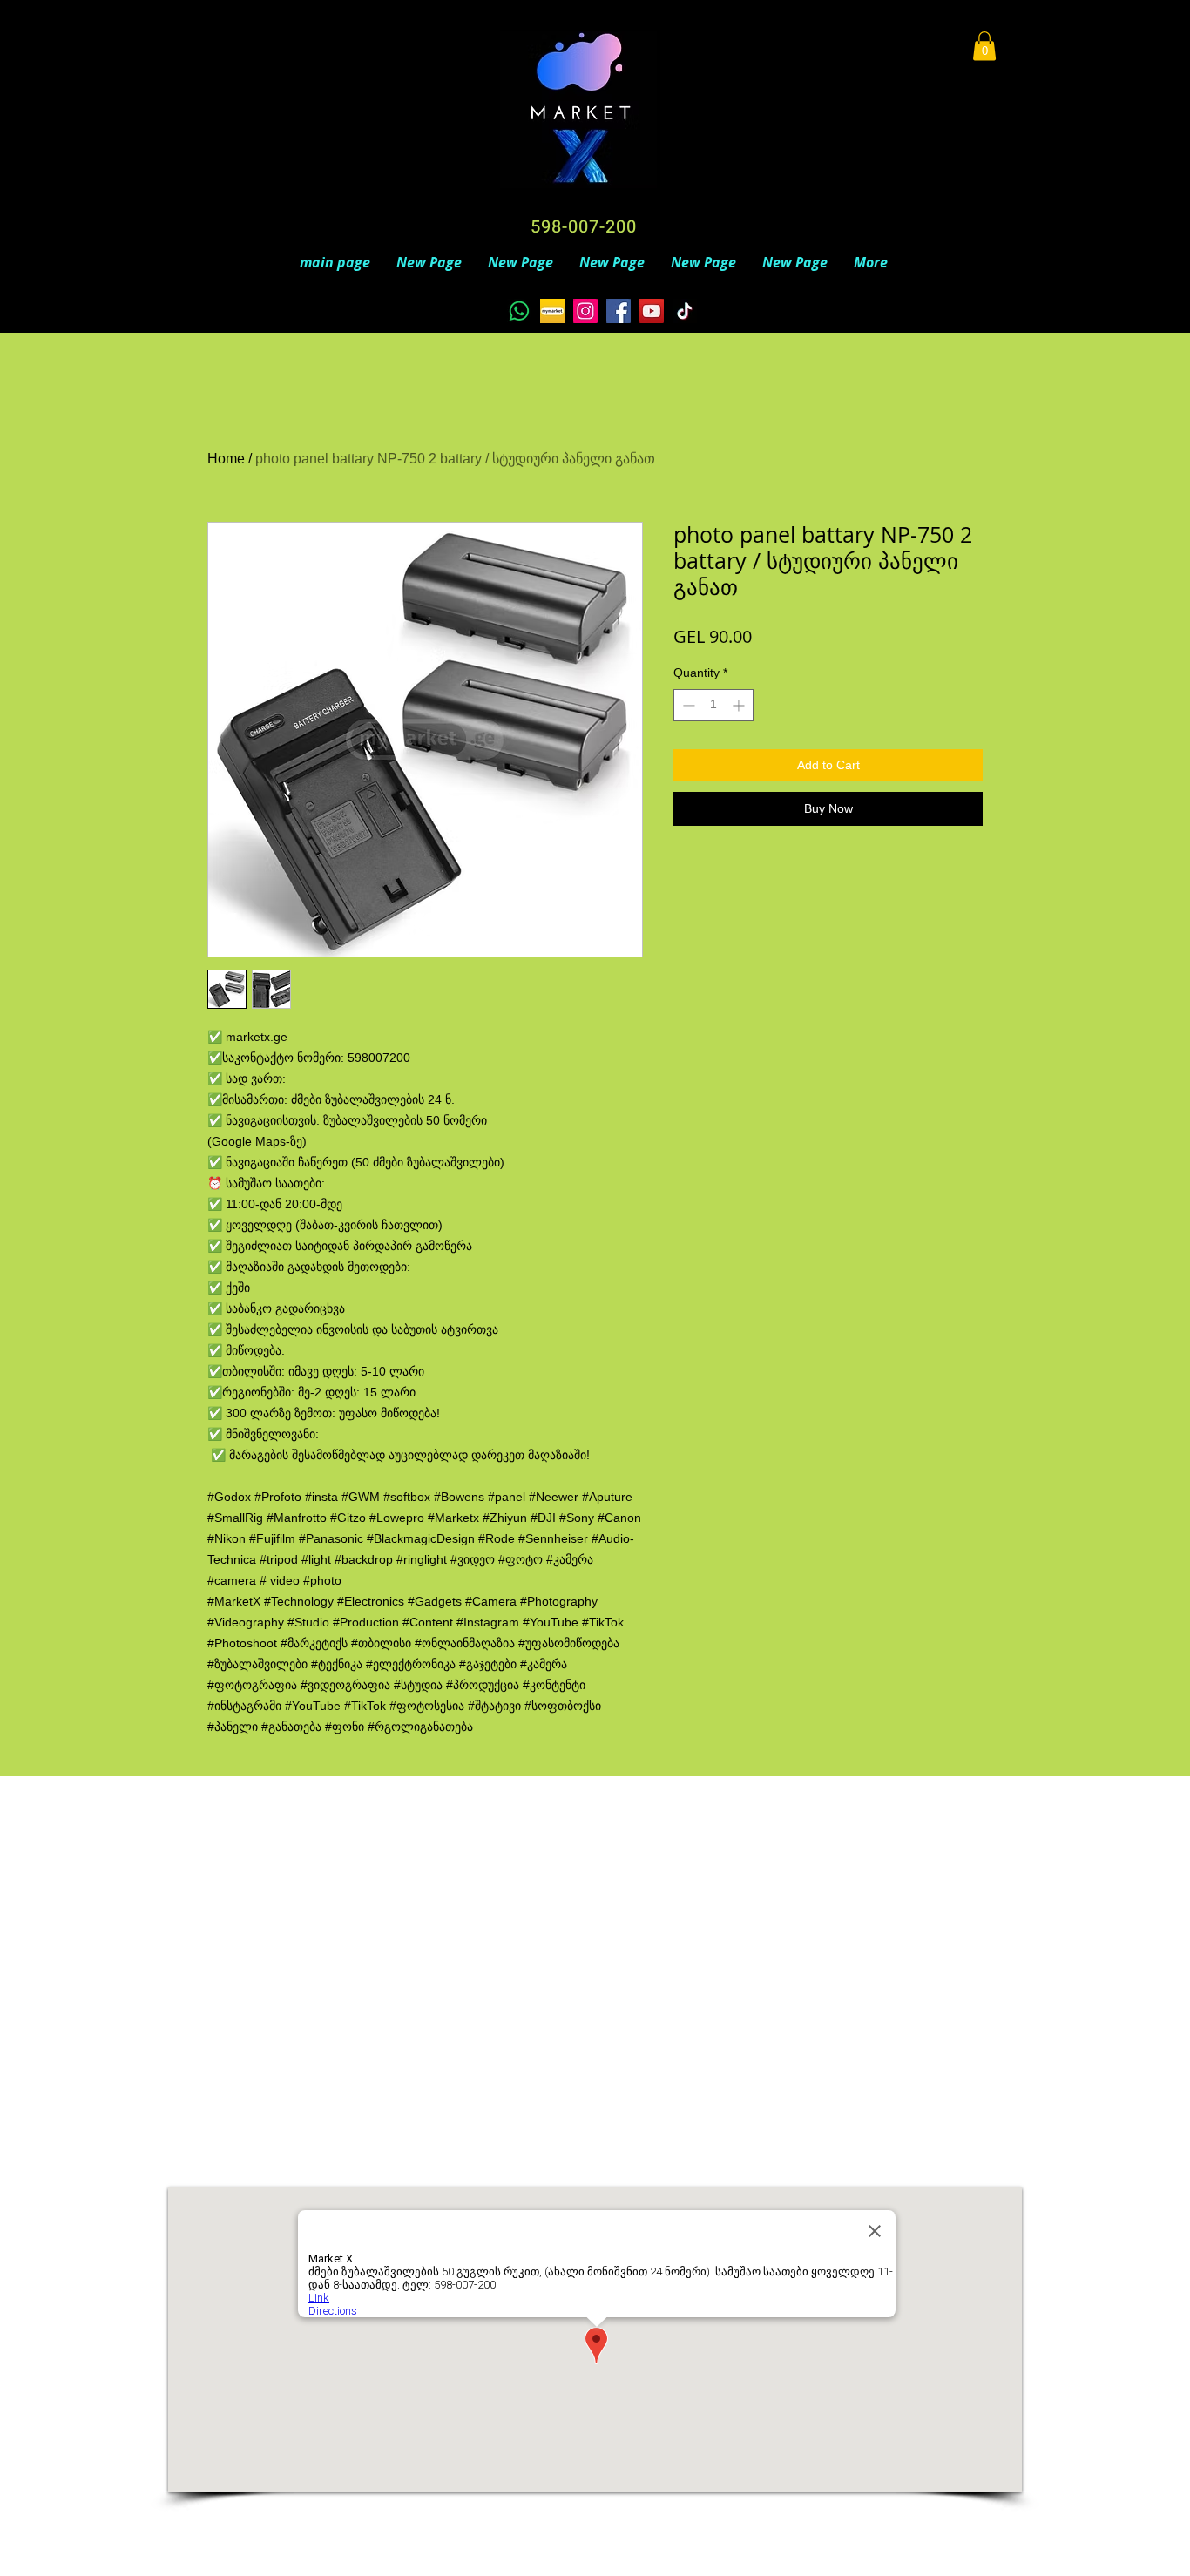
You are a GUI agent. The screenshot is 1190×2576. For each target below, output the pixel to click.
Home (226, 459)
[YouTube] (652, 311)
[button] (984, 46)
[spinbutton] (713, 705)
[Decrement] (687, 705)
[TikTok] (685, 311)
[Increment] (740, 705)
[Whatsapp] (519, 311)
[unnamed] (552, 311)
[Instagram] (585, 311)
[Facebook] (619, 311)
